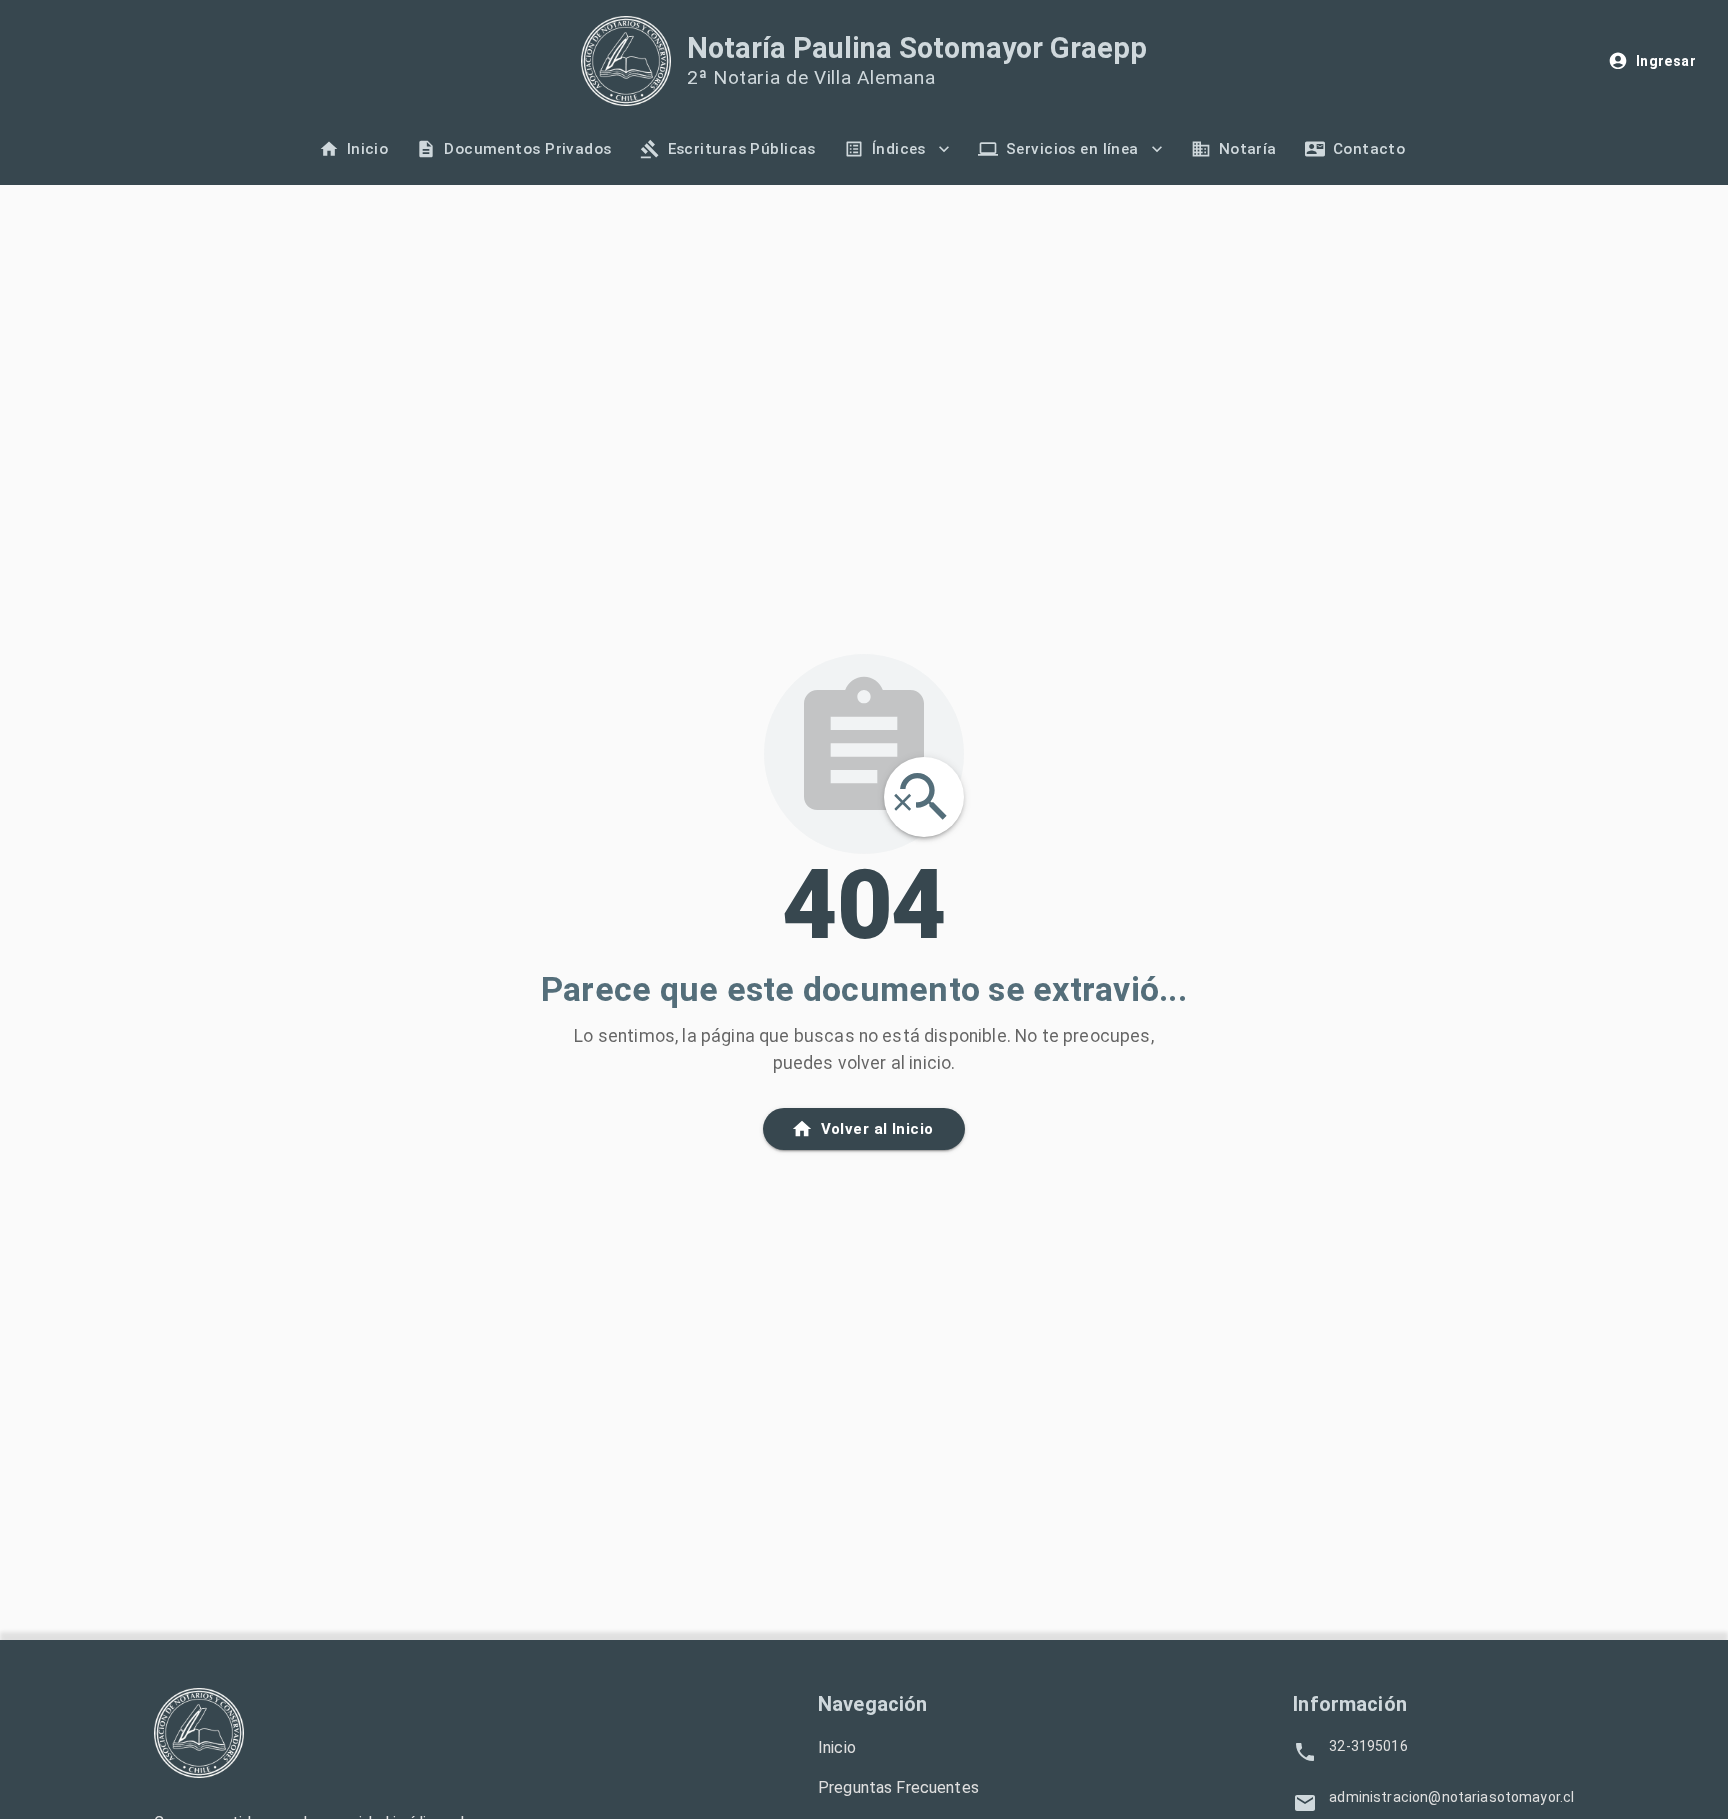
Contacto (1369, 149)
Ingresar (1666, 61)
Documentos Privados (527, 149)
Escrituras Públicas (742, 149)
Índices (899, 149)
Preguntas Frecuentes (898, 1787)
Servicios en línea (1072, 149)
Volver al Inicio (877, 1129)
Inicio (368, 149)
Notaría (1248, 149)
